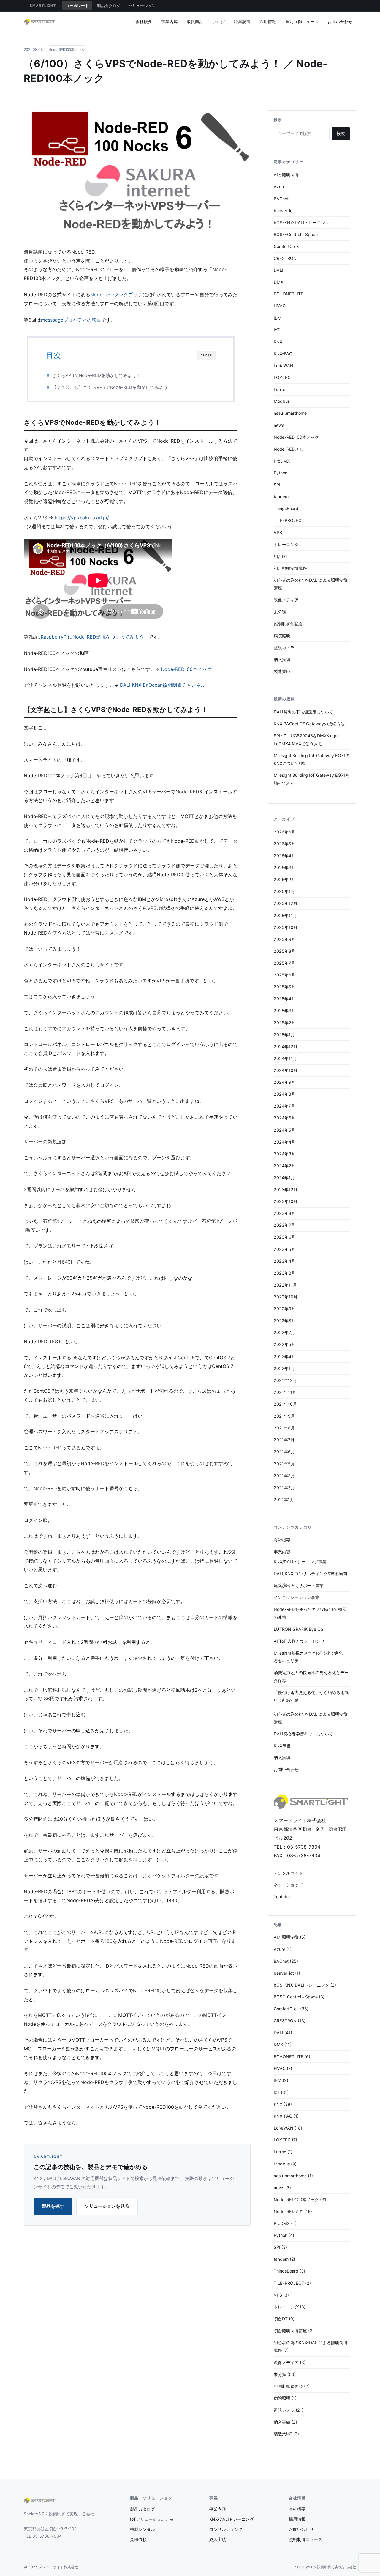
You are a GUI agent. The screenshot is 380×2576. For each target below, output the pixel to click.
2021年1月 (284, 1499)
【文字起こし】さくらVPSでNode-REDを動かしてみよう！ (112, 387)
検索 (341, 133)
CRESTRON (285, 258)
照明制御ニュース (302, 22)
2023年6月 (285, 1237)
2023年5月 (285, 1249)
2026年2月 (285, 879)
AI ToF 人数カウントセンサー (301, 1641)
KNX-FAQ (283, 354)
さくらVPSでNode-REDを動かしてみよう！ (96, 375)
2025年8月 (285, 951)
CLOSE (206, 355)
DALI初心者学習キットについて (303, 1734)
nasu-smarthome (290, 413)
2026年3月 (285, 868)
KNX (278, 342)
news (279, 425)
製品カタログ (109, 6)
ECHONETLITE (289, 294)
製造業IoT (283, 671)
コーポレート (77, 6)
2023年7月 (284, 1225)
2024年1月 (284, 1178)
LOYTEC (282, 377)
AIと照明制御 (286, 175)
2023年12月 (286, 1189)
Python (281, 473)
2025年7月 (284, 963)
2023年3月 (285, 1273)
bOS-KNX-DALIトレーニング (301, 222)
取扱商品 (195, 22)
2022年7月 (284, 1332)
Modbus (282, 401)
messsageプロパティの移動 (71, 320)
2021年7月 (284, 1440)
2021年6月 (284, 1452)
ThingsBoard (286, 508)
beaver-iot (284, 211)
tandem (281, 497)
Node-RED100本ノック (67, 50)
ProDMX (282, 461)
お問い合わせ (340, 22)
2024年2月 (285, 1166)
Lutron (280, 389)
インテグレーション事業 (297, 1597)
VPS (278, 533)
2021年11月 (285, 1392)
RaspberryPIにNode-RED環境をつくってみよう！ (95, 637)
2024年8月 (285, 1094)
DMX (278, 282)
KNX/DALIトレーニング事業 (300, 1562)
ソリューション (142, 6)
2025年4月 (285, 999)
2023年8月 (285, 1213)
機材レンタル (142, 2529)
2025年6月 (285, 975)
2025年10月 (286, 927)
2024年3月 (285, 1154)
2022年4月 (285, 1357)
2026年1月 (284, 891)
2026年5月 (285, 844)
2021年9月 (284, 1416)
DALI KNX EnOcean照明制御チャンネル (163, 685)
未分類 (280, 612)
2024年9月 (285, 1082)
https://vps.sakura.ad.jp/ (82, 518)
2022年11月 (285, 1285)
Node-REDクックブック (116, 295)
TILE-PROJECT (289, 520)
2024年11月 (285, 1058)
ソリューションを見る (107, 2206)
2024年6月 (285, 1118)
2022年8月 (285, 1321)
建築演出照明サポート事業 (299, 1585)
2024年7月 (284, 1106)
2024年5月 (285, 1130)
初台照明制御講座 (290, 568)
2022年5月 (285, 1344)
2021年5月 (284, 1464)
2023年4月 (285, 1261)
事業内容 (170, 22)
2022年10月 (286, 1297)
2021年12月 (285, 1380)
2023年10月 (286, 1201)
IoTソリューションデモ (152, 2519)
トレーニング (286, 544)
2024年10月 (286, 1070)
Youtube (282, 1897)
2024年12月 (286, 1046)
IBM (278, 318)
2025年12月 (286, 903)
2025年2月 (285, 1023)
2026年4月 (285, 856)
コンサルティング (226, 2529)
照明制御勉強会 (288, 624)
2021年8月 (284, 1428)
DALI (278, 270)
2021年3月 (284, 1476)
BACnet (281, 199)
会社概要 (144, 22)
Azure (280, 187)
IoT (277, 330)
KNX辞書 (282, 1746)
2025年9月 (285, 939)
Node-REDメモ (288, 449)
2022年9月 (285, 1309)
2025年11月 (285, 915)
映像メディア (286, 600)
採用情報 (268, 22)
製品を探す (53, 2206)
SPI (277, 485)
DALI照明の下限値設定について (303, 712)
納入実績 (282, 659)
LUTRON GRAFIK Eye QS (299, 1629)
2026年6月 (285, 832)
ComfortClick (286, 246)
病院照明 (282, 636)
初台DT (281, 556)
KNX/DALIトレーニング (232, 2519)
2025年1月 (284, 1035)
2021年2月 (284, 1488)
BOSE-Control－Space (296, 234)
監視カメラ (284, 648)
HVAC (280, 306)
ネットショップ (288, 1885)
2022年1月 (284, 1368)
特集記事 (242, 22)
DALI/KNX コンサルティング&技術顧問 (310, 1574)
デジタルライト (288, 1873)
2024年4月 (285, 1142)
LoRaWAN (284, 365)
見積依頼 (138, 2539)
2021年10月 (285, 1404)
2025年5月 (285, 987)
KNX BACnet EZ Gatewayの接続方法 (309, 724)
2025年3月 (285, 1011)
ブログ (219, 22)
